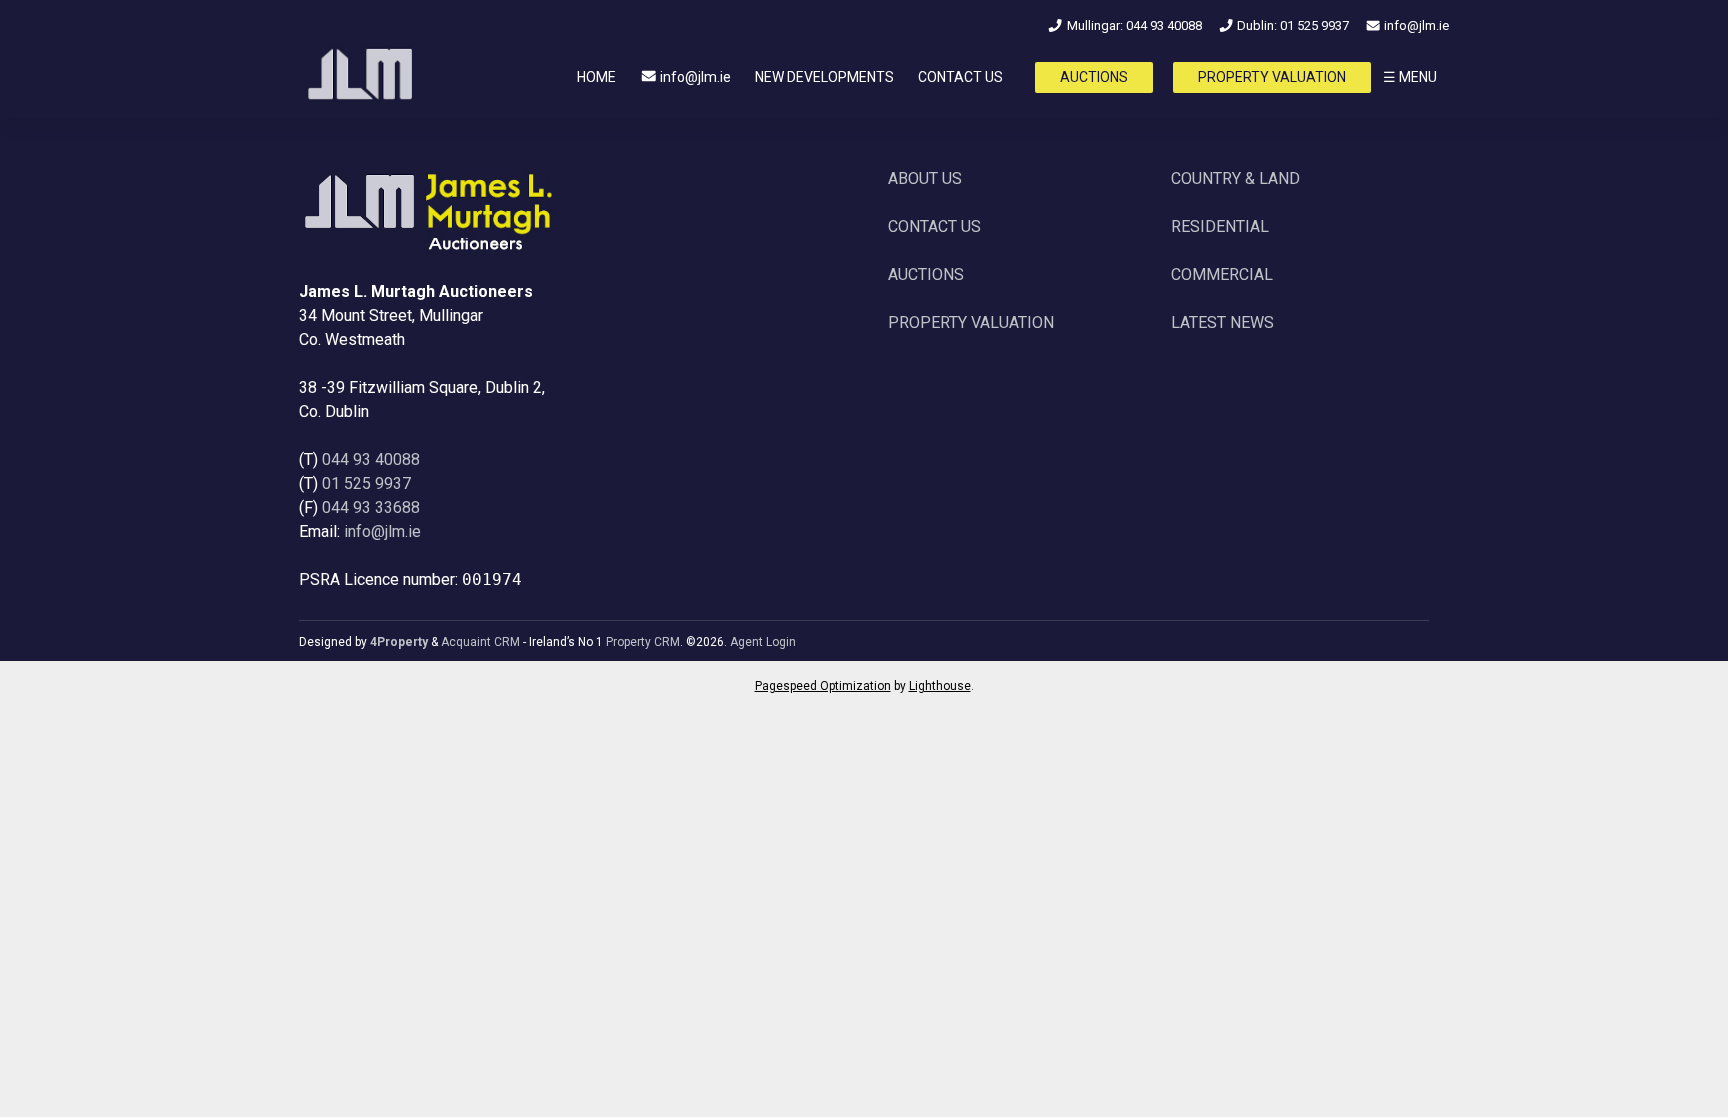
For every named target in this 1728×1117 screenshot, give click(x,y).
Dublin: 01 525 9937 (1291, 25)
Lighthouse (940, 686)
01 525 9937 (366, 483)
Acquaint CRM (480, 642)
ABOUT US (925, 178)
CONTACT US (960, 77)
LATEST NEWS (1222, 322)
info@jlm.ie (1415, 25)
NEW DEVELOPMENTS (824, 77)
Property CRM (643, 642)
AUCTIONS (1094, 77)
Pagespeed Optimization (823, 686)
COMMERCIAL (1222, 274)
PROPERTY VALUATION (1272, 77)
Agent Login (763, 642)
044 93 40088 (371, 459)
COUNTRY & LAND (1235, 178)
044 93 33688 (371, 507)
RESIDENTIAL (1220, 226)
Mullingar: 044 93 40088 (1132, 25)
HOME (596, 77)
